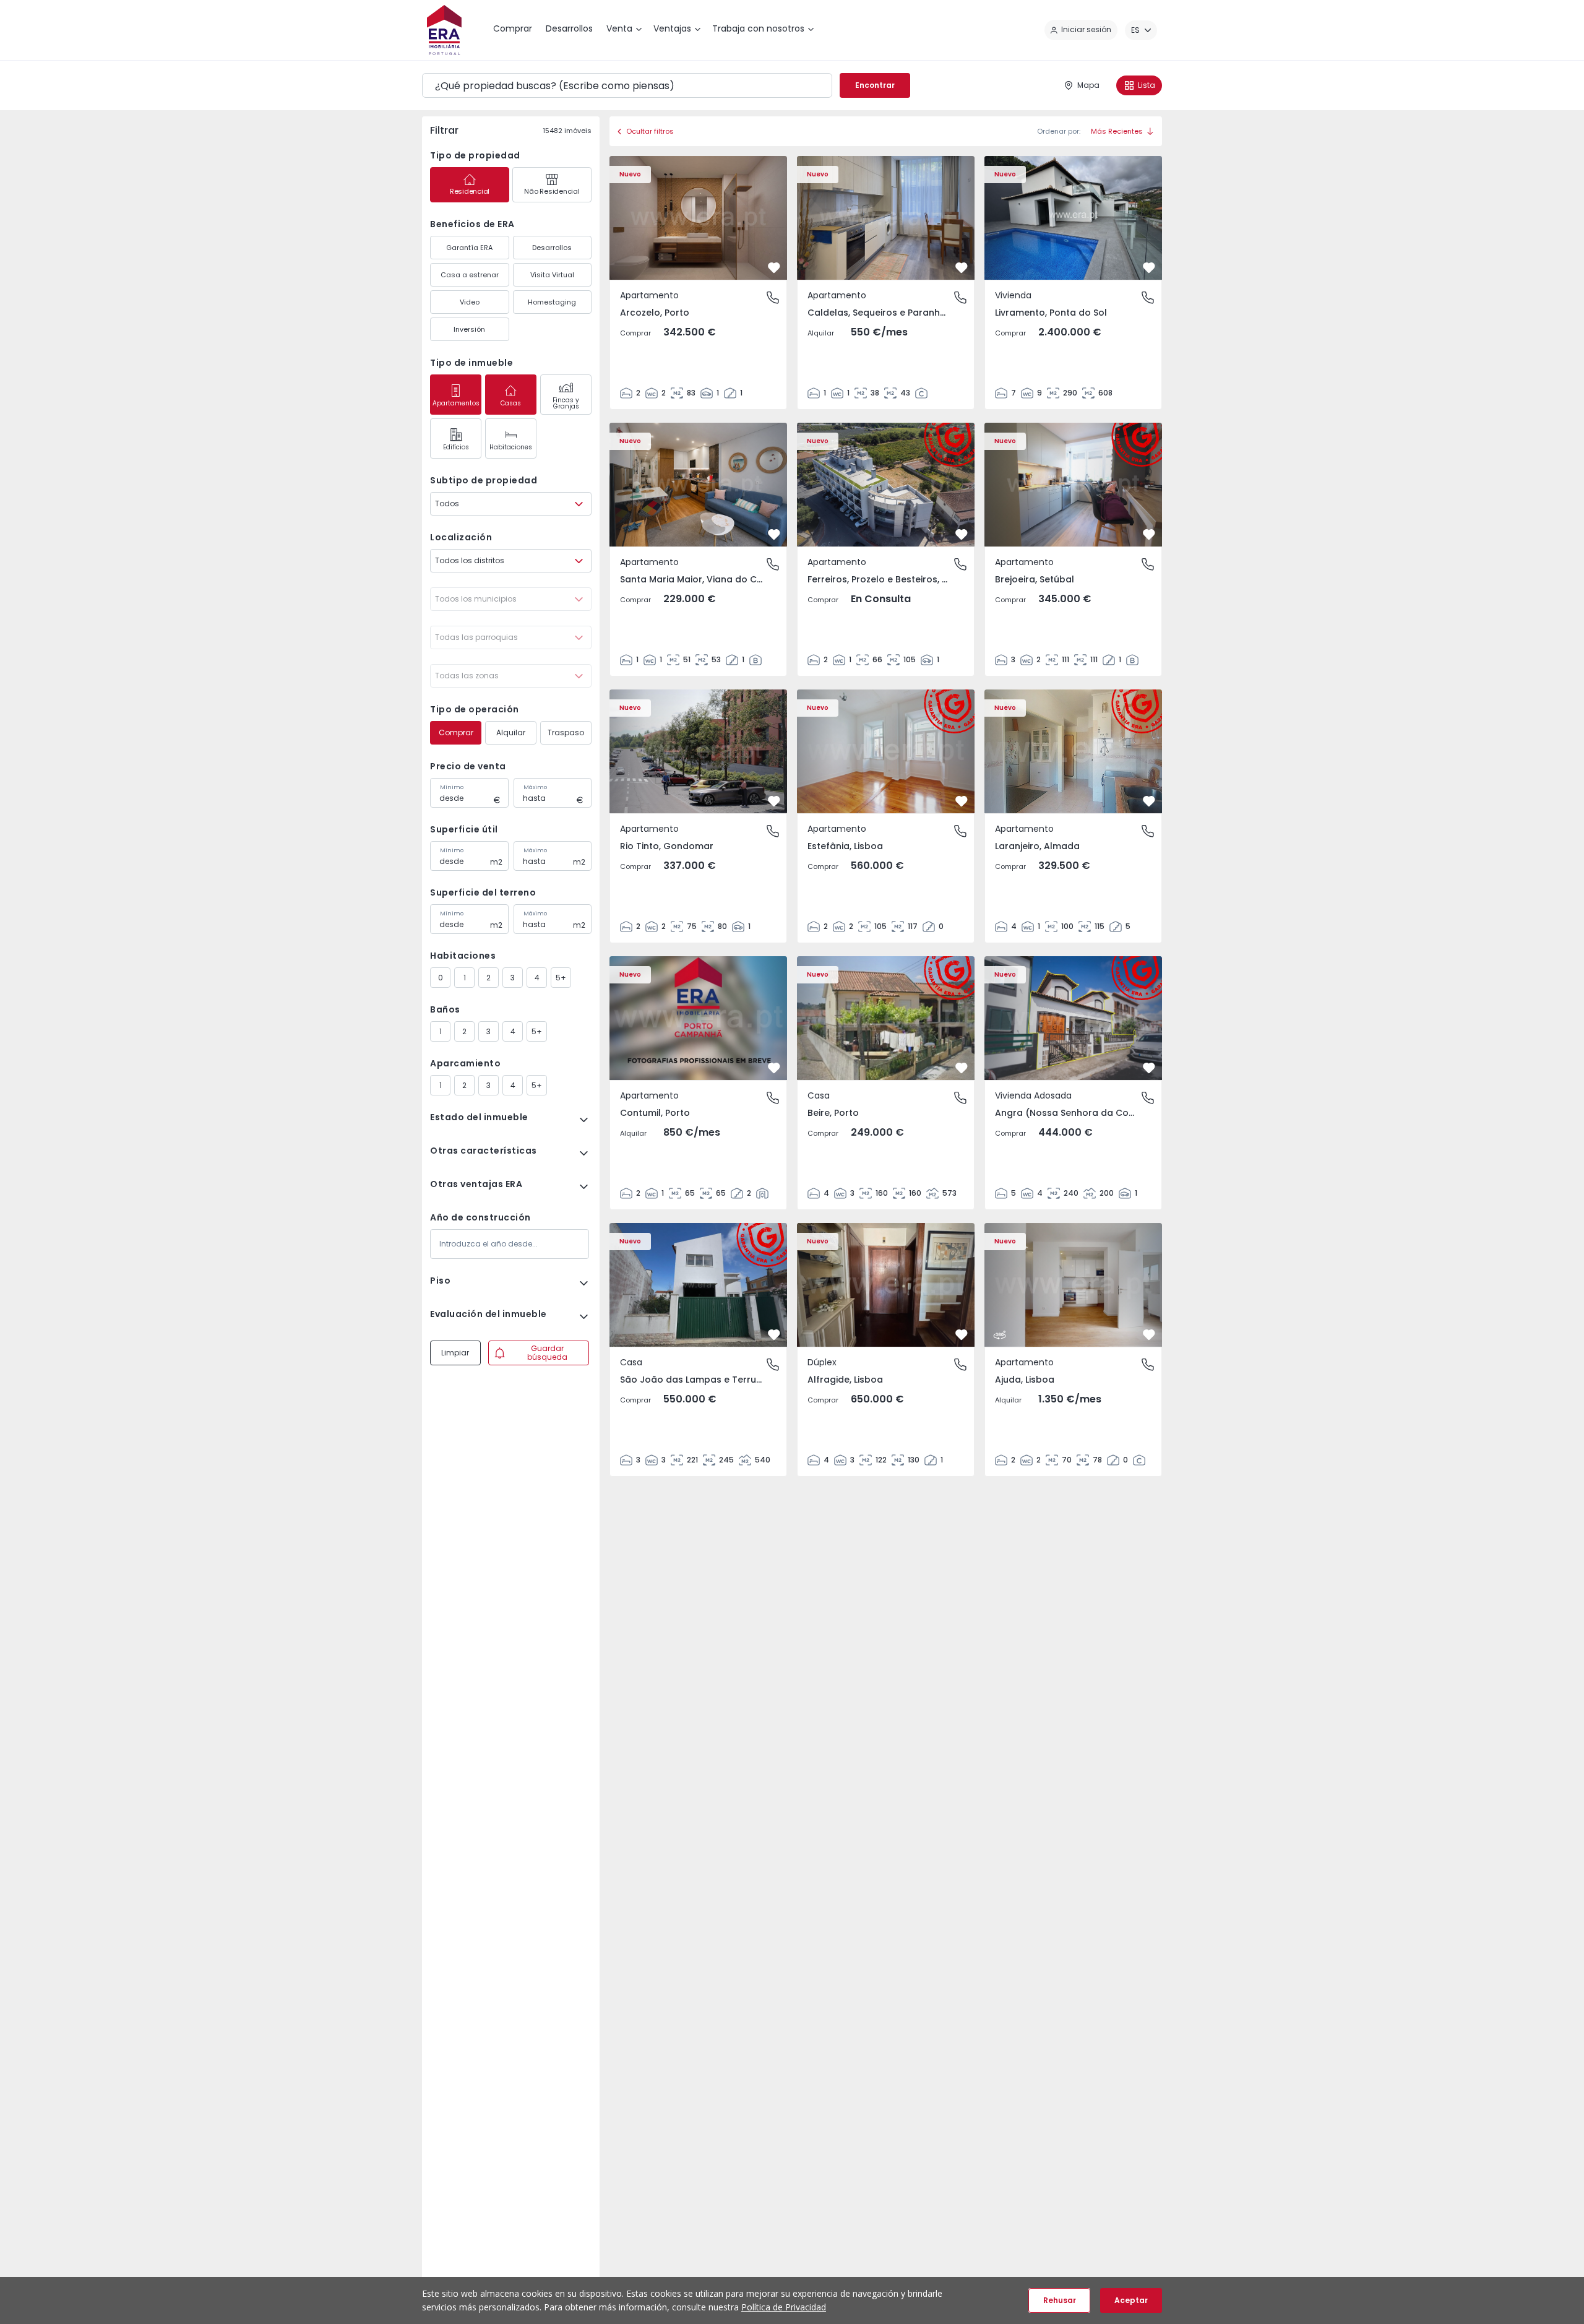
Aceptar (1131, 2300)
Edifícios (456, 447)
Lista (1147, 85)
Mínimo (452, 787)
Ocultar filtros (650, 131)
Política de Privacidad (784, 2307)
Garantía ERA (469, 248)
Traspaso (566, 732)
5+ (561, 978)
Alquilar (511, 732)
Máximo (535, 787)
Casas (511, 403)
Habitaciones (511, 447)
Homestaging (552, 302)
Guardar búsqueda (547, 1353)
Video (470, 302)
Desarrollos (552, 248)
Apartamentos (456, 403)
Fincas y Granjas (566, 403)
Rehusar (1060, 2300)
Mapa (1088, 85)
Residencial (470, 191)
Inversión (469, 329)
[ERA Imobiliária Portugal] (444, 30)
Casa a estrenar (470, 275)
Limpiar (455, 1353)
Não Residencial (552, 191)
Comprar (456, 732)
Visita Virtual (552, 275)
